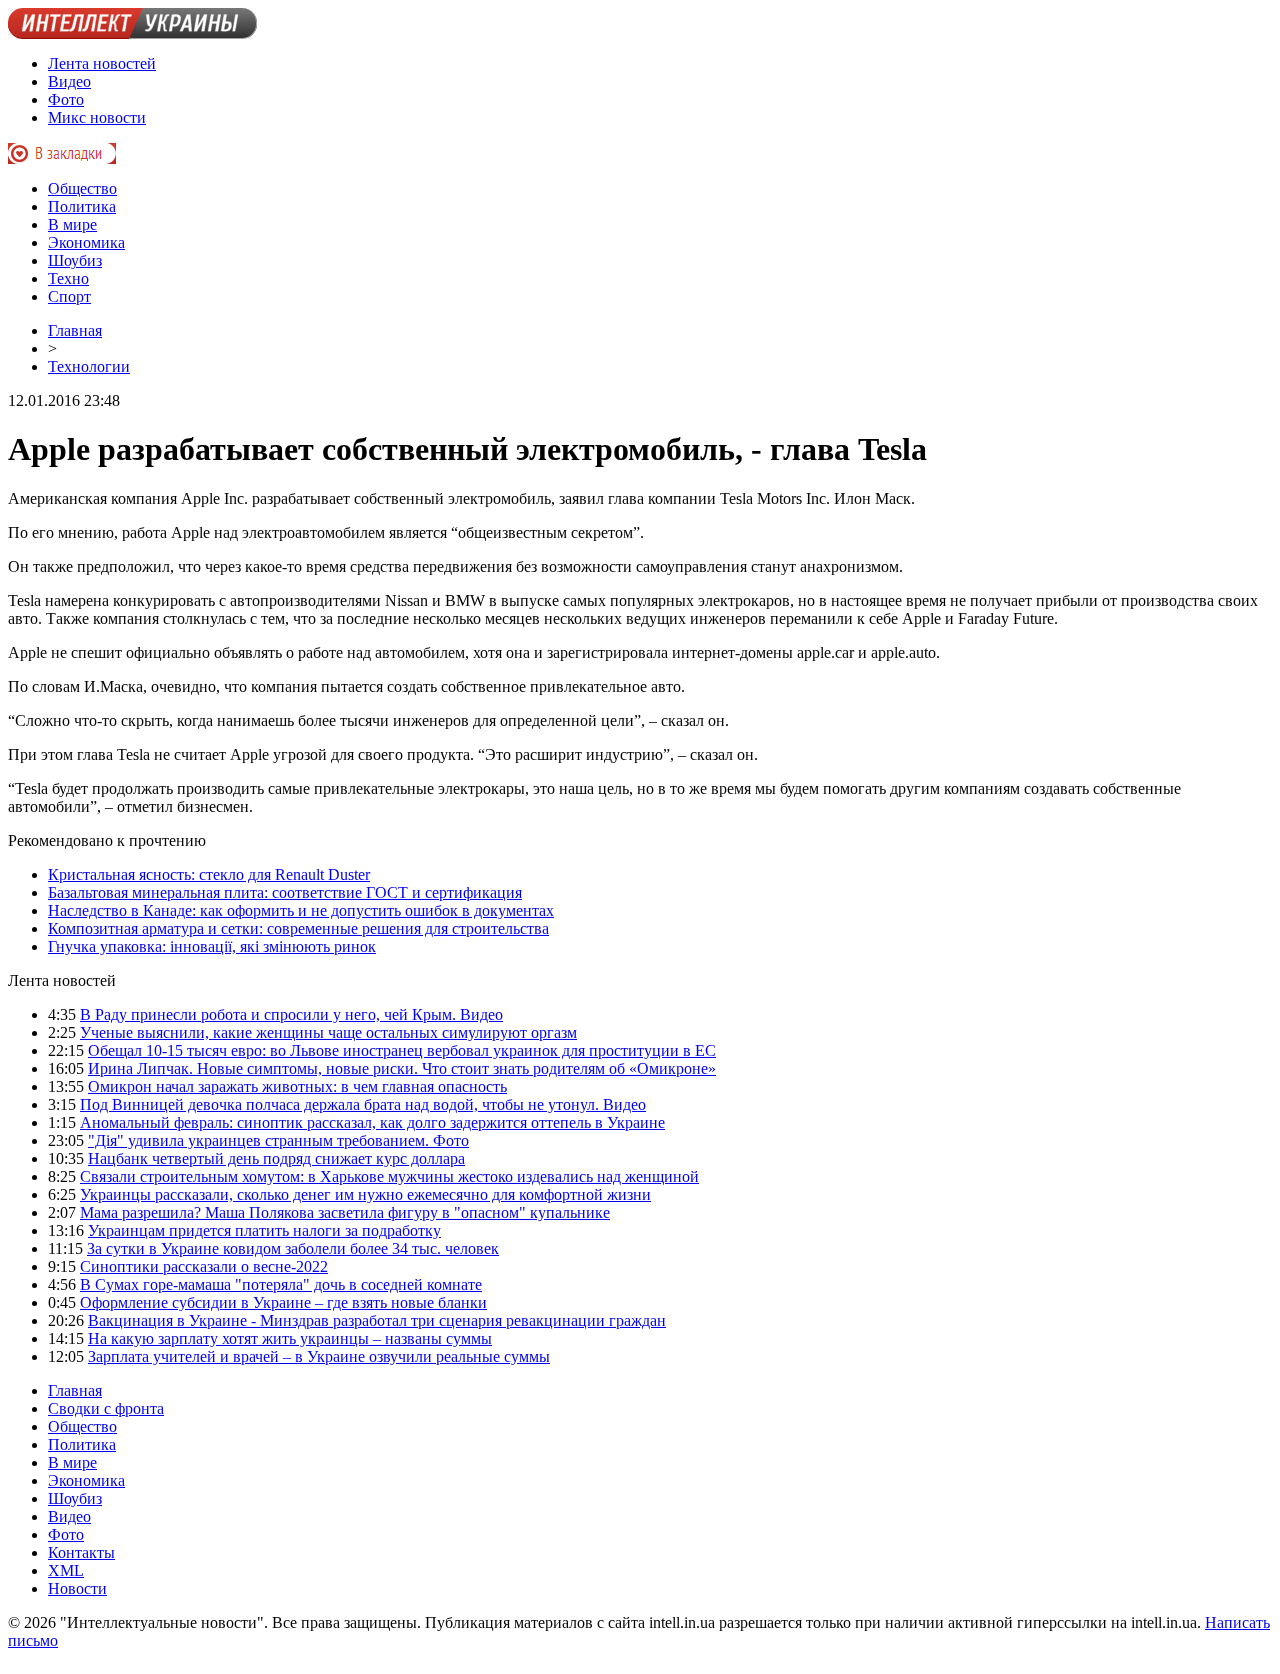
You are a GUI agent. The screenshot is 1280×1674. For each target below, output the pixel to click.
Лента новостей (102, 63)
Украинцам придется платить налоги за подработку (264, 1230)
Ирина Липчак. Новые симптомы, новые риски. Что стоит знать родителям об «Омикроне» (402, 1068)
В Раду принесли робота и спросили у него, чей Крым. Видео (291, 1014)
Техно (68, 278)
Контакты (81, 1552)
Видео (69, 81)
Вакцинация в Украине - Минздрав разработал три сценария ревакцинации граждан (377, 1320)
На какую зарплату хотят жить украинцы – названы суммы (290, 1338)
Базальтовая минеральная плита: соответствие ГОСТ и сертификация (285, 892)
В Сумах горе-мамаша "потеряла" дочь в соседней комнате (281, 1284)
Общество (82, 188)
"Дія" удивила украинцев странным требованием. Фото (278, 1140)
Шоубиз (75, 260)
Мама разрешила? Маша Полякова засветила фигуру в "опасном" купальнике (345, 1212)
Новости (77, 1588)
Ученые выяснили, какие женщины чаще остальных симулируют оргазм (328, 1032)
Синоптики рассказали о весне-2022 (204, 1266)
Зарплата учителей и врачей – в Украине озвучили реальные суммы (319, 1356)
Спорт (69, 296)
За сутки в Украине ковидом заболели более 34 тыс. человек (293, 1248)
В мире (72, 224)
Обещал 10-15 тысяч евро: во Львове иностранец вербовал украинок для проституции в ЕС (402, 1050)
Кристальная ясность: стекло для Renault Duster (209, 874)
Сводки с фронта (106, 1408)
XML (66, 1570)
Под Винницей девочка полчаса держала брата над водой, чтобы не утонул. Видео (363, 1104)
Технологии (89, 366)
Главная (75, 330)
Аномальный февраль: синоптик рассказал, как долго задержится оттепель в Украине (372, 1122)
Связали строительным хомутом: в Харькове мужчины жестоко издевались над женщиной (389, 1176)
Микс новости (97, 117)
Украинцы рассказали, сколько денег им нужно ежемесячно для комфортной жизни (365, 1194)
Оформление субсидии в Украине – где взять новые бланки (283, 1302)
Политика (82, 206)
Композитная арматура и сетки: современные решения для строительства (298, 928)
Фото (66, 99)
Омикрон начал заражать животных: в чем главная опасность (297, 1086)
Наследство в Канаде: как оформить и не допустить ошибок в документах (301, 910)
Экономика (86, 242)
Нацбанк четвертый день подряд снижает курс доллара (276, 1158)
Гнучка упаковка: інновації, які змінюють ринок (212, 946)
